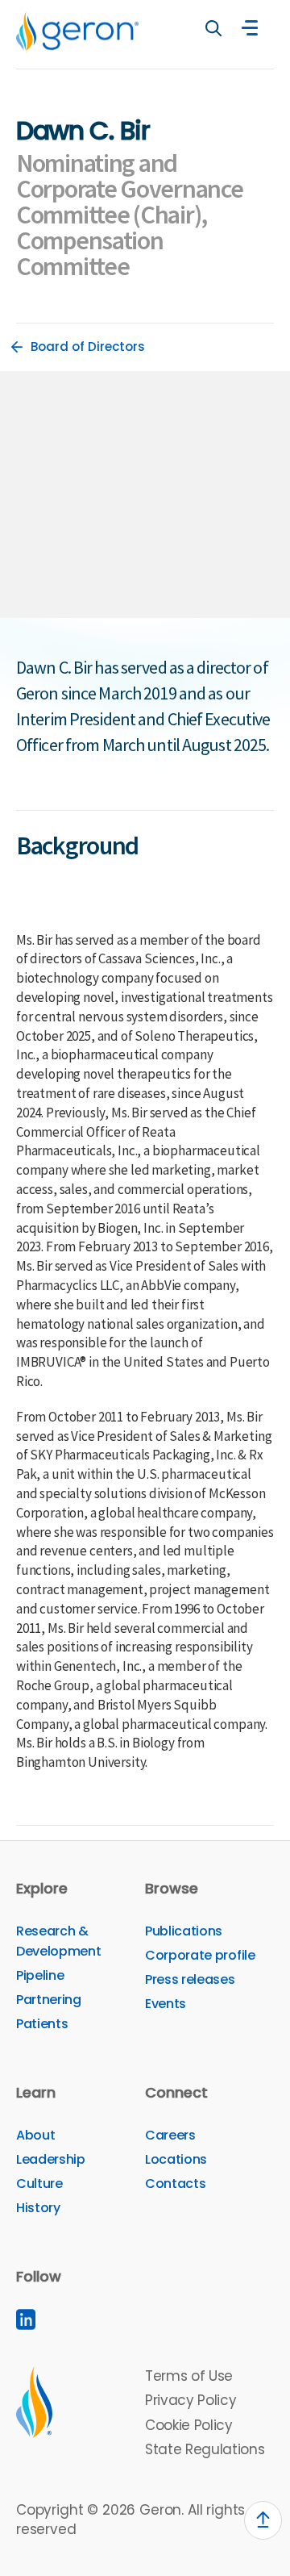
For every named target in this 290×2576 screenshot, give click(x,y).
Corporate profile (200, 1955)
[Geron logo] (77, 32)
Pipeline (40, 1975)
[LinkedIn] (26, 2319)
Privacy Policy (191, 2400)
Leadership (51, 2159)
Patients (42, 2024)
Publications (184, 1931)
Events (166, 2004)
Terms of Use (189, 2376)
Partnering (49, 2000)
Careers (170, 2135)
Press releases (190, 1979)
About (35, 2135)
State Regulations (205, 2449)
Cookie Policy (189, 2425)
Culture (39, 2184)
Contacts (175, 2184)
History (38, 2208)
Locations (176, 2159)
